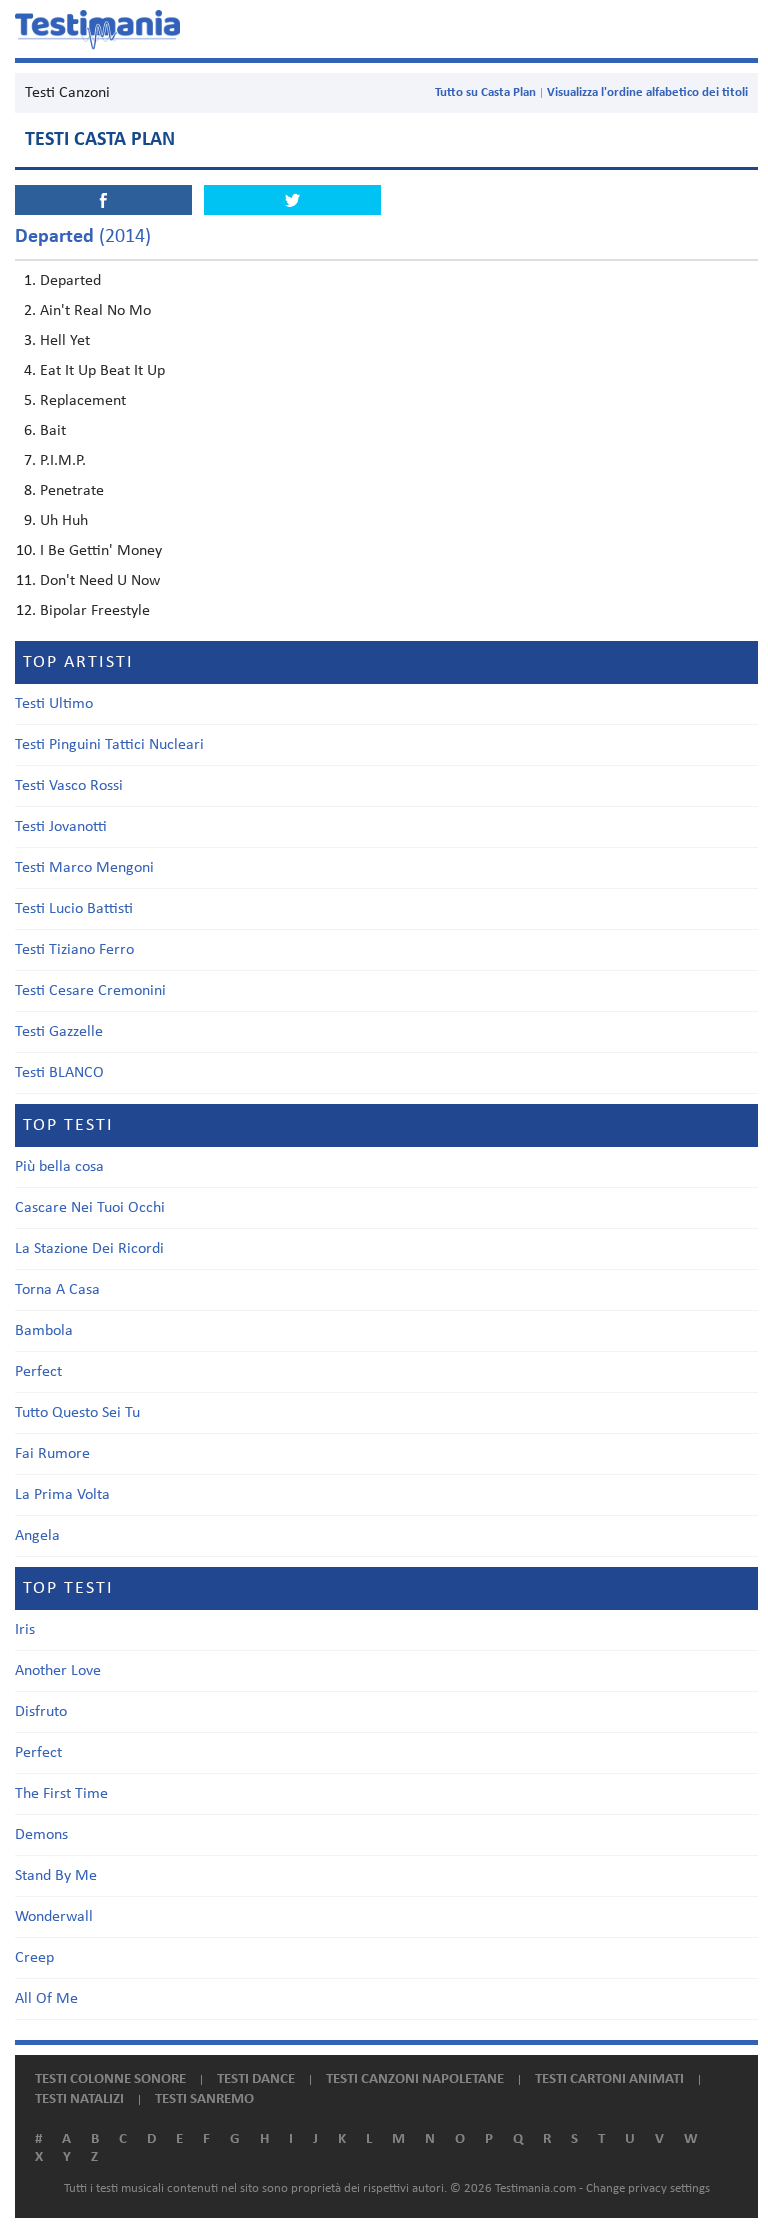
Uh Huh (64, 521)
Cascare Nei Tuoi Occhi (90, 1208)
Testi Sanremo (204, 2099)
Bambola (44, 1331)
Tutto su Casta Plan (485, 92)
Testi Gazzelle (59, 1032)
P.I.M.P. (63, 461)
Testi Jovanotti (61, 827)
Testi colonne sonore (110, 2079)
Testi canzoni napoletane (415, 2079)
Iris (25, 1630)
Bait (53, 431)
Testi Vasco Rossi (69, 786)
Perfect (38, 1372)
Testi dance (256, 2079)
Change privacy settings (648, 2188)
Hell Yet (65, 341)
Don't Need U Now (100, 581)
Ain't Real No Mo (95, 311)
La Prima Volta (62, 1495)
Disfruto (41, 1712)
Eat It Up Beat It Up (102, 371)
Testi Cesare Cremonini (90, 991)
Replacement (83, 401)
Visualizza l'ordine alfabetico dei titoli (647, 92)
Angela (37, 1536)
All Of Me (46, 1999)
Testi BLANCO (59, 1073)
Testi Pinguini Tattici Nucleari (109, 745)
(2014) (83, 237)
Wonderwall (54, 1917)
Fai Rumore (52, 1454)
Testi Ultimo (54, 704)
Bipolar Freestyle (95, 611)
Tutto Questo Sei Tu (77, 1413)
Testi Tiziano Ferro (74, 950)
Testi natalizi (79, 2099)
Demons (41, 1835)
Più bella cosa (59, 1167)
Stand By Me (56, 1876)
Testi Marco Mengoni (84, 868)
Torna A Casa (57, 1290)
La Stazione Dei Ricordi (89, 1249)
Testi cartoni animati (609, 2079)
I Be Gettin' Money (101, 551)
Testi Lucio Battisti (74, 909)
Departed (70, 281)
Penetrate (72, 491)
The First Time (61, 1794)
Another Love (58, 1671)
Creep (34, 1958)
